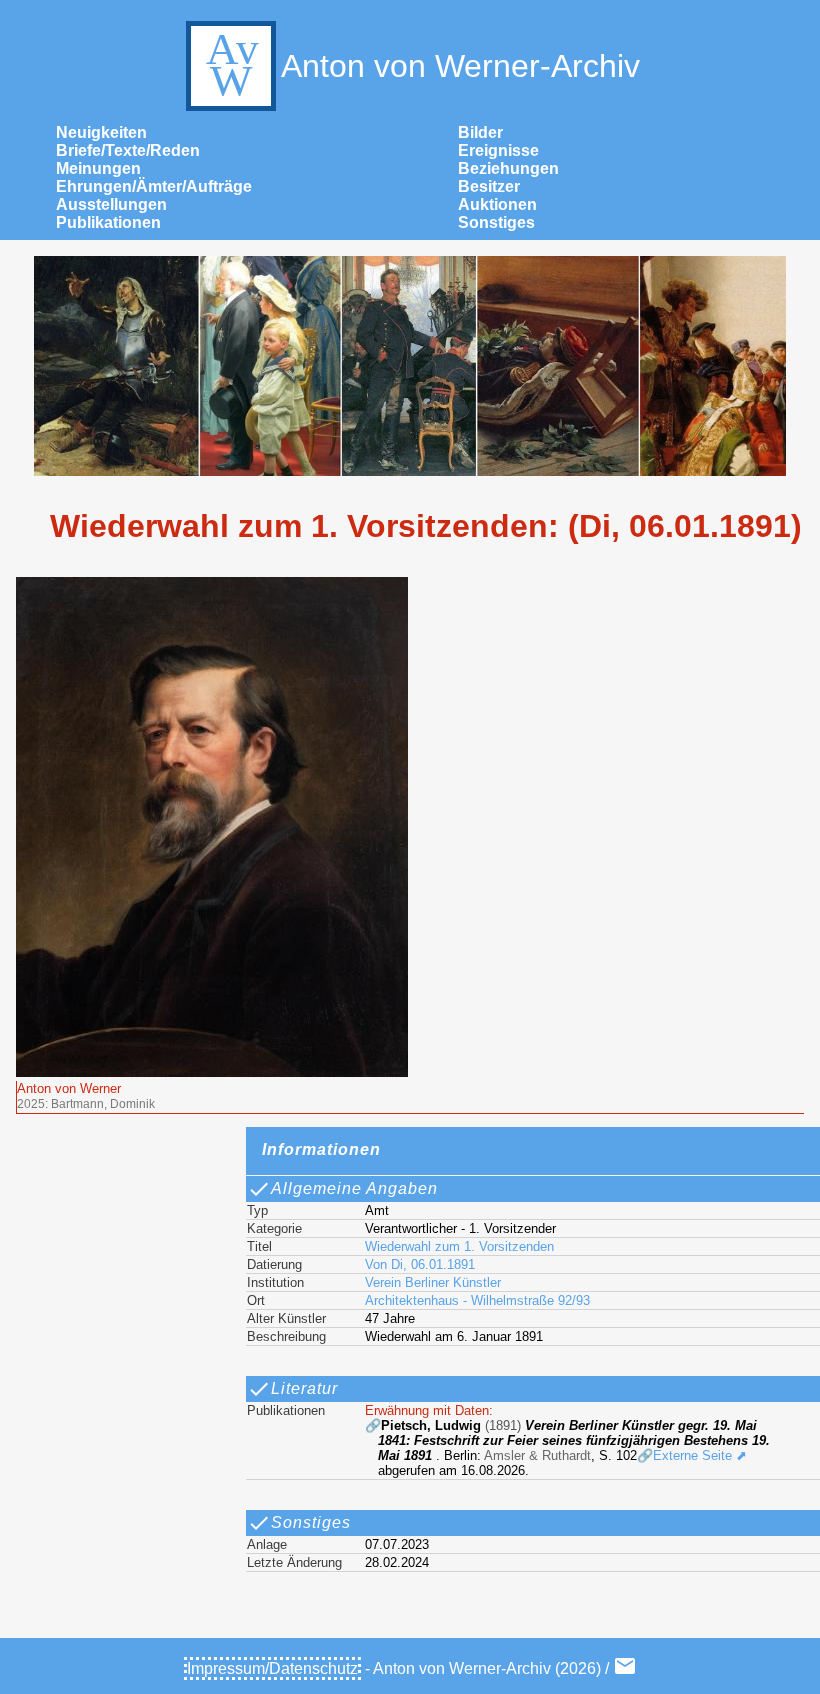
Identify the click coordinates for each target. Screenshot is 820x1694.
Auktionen (497, 204)
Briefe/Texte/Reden (128, 150)
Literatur (304, 1388)
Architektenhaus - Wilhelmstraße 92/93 (477, 1300)
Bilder (480, 132)
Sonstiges (496, 222)
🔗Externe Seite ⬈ (692, 1455)
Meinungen (98, 168)
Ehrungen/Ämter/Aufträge (154, 186)
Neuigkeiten (101, 132)
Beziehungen (508, 168)
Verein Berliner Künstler (433, 1282)
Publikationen (108, 222)
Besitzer (489, 186)
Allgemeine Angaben (354, 1188)
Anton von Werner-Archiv (460, 66)
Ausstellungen (111, 204)
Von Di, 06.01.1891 (420, 1264)
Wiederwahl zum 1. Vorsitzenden (459, 1246)
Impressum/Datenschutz (272, 1668)
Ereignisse (498, 150)
